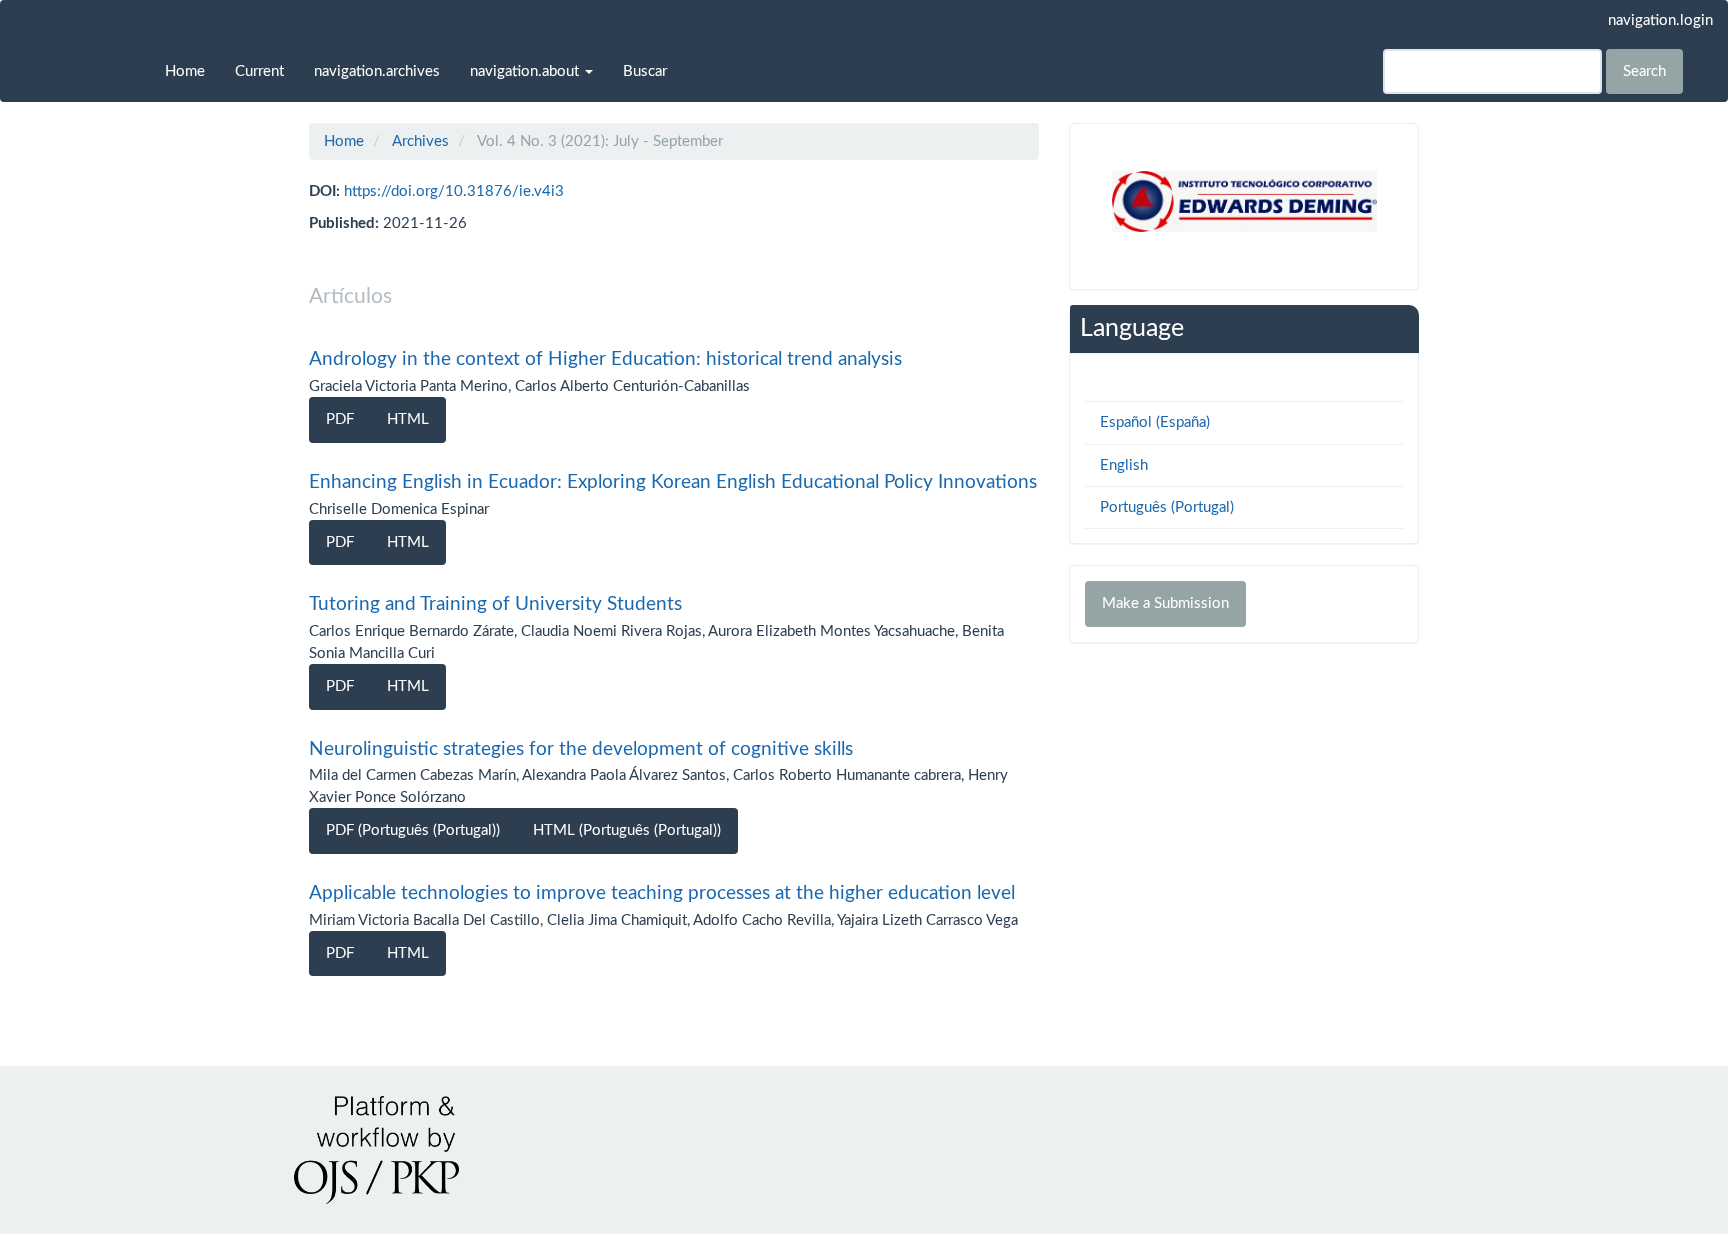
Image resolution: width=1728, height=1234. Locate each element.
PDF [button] (340, 419)
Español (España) (1155, 422)
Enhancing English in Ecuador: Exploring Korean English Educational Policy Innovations (673, 482)
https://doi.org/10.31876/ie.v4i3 (454, 191)
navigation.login (1660, 20)
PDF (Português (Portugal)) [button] (413, 830)
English (1124, 465)
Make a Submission (1165, 603)
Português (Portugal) (1167, 507)
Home (185, 71)
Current (259, 71)
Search (1644, 71)
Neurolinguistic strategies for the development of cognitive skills (581, 749)
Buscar (645, 71)
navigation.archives (377, 71)
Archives (420, 141)
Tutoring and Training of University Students (495, 604)
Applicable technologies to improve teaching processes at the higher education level (662, 893)
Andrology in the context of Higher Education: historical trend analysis (605, 359)
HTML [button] (408, 419)
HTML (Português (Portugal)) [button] (627, 830)
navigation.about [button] (526, 71)
